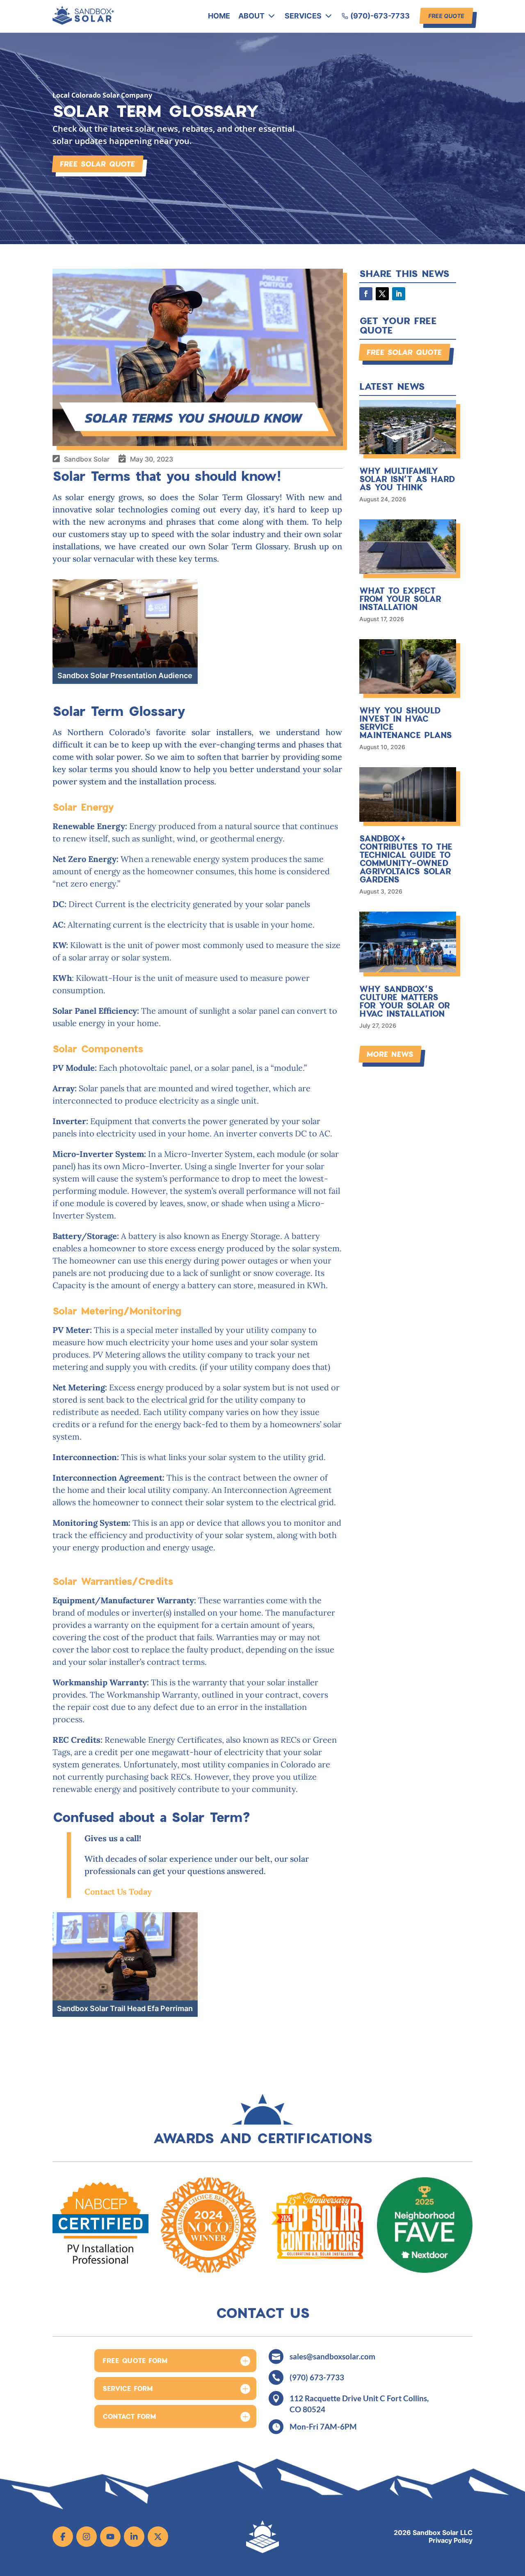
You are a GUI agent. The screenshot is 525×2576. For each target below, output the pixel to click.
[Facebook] (63, 2537)
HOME (219, 16)
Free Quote (446, 16)
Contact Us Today (118, 1891)
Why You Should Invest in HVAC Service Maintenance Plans (406, 722)
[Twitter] (158, 2537)
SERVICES (303, 16)
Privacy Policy (451, 2541)
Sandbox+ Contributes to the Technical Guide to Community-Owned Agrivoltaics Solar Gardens (406, 859)
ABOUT (251, 16)
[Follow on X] (382, 294)
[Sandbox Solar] (83, 22)
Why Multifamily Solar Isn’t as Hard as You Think (407, 479)
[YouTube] (110, 2537)
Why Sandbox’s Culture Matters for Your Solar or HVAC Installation (405, 1001)
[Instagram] (87, 2537)
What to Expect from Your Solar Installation (400, 599)
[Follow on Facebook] (366, 294)
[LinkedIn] (134, 2537)
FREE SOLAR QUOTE (98, 164)
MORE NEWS (390, 1054)
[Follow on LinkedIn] (399, 294)
